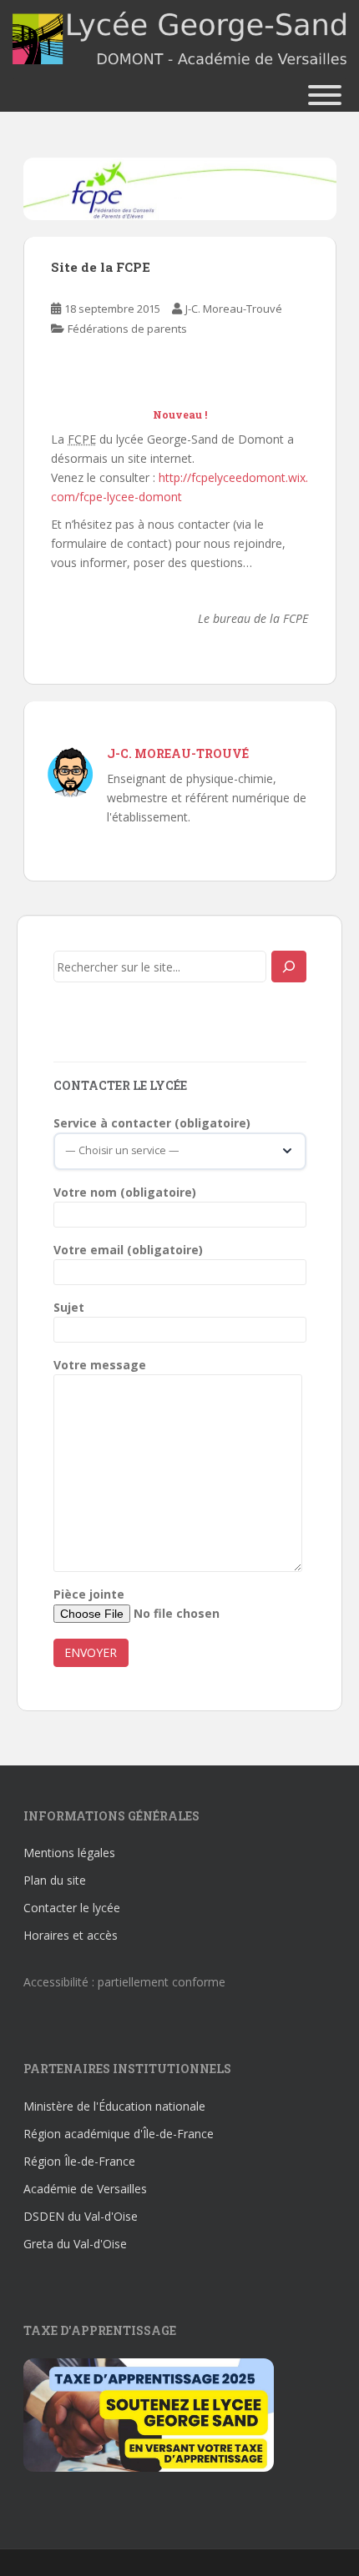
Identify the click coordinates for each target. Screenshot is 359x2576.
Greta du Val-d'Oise (75, 2244)
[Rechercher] (289, 967)
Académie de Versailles (85, 2189)
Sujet (69, 1307)
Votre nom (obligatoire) (125, 1192)
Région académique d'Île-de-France (119, 2134)
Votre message (100, 1365)
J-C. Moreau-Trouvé (234, 309)
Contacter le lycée (72, 1908)
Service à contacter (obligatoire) (152, 1123)
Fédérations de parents (127, 329)
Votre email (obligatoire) (128, 1250)
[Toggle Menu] (325, 95)
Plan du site (55, 1880)
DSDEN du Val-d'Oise (81, 2216)
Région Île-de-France (79, 2161)
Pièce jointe (89, 1594)
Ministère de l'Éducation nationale (114, 2106)
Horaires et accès (71, 1935)
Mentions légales (69, 1853)
